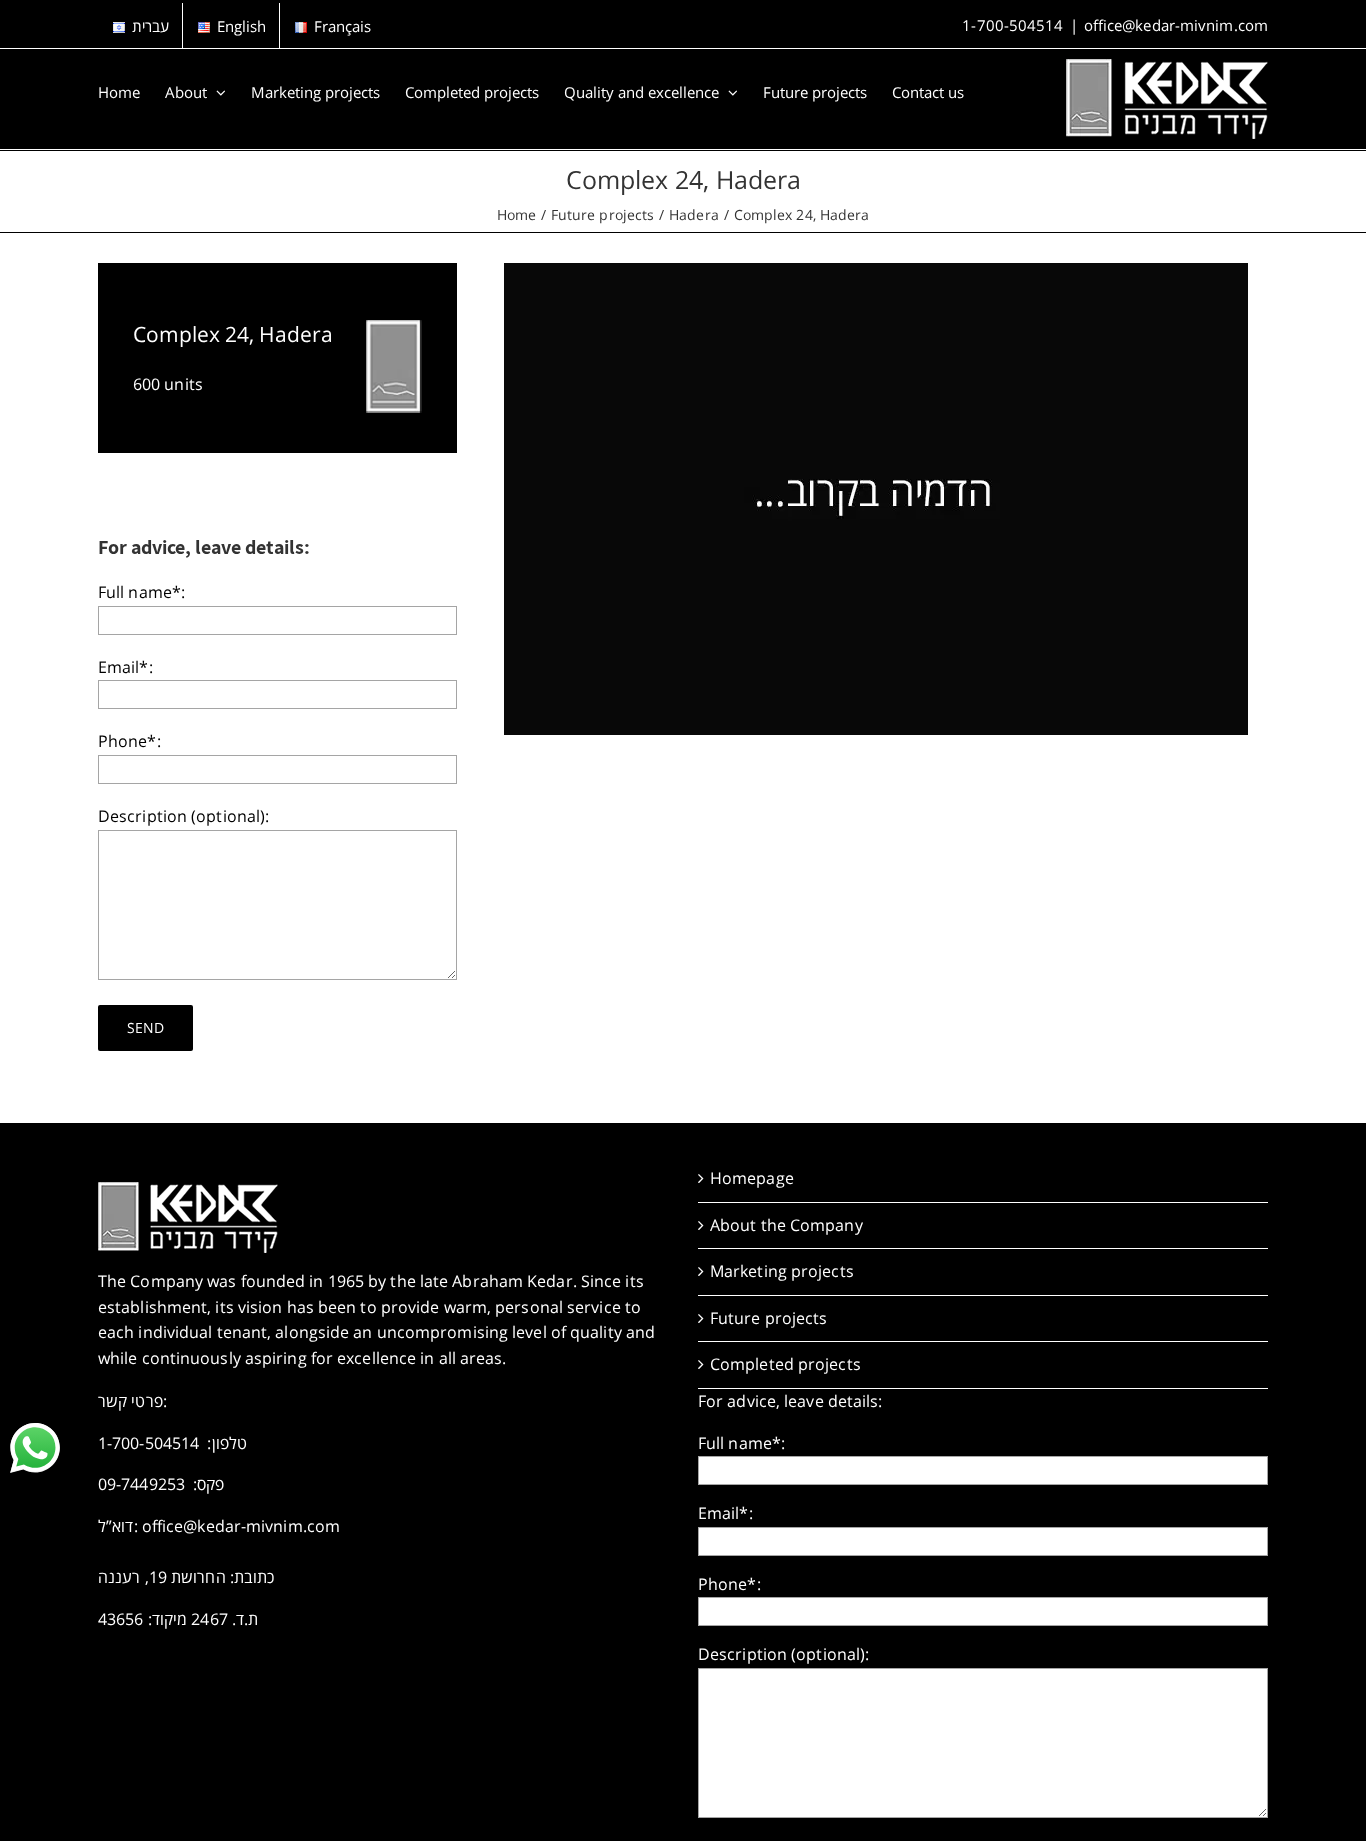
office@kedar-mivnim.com (1176, 25)
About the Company (786, 1225)
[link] (35, 1448)
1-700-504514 (1012, 25)
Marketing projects (782, 1271)
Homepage (752, 1178)
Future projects (769, 1318)
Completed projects (785, 1364)
